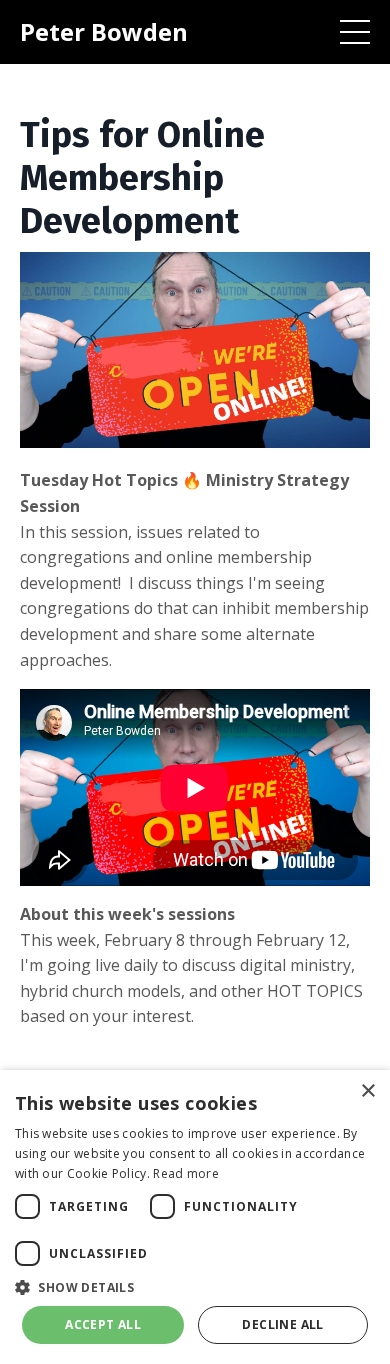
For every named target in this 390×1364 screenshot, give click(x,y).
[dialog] (195, 1217)
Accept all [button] (103, 1324)
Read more (186, 1173)
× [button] (367, 1091)
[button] (195, 1287)
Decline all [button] (282, 1324)
